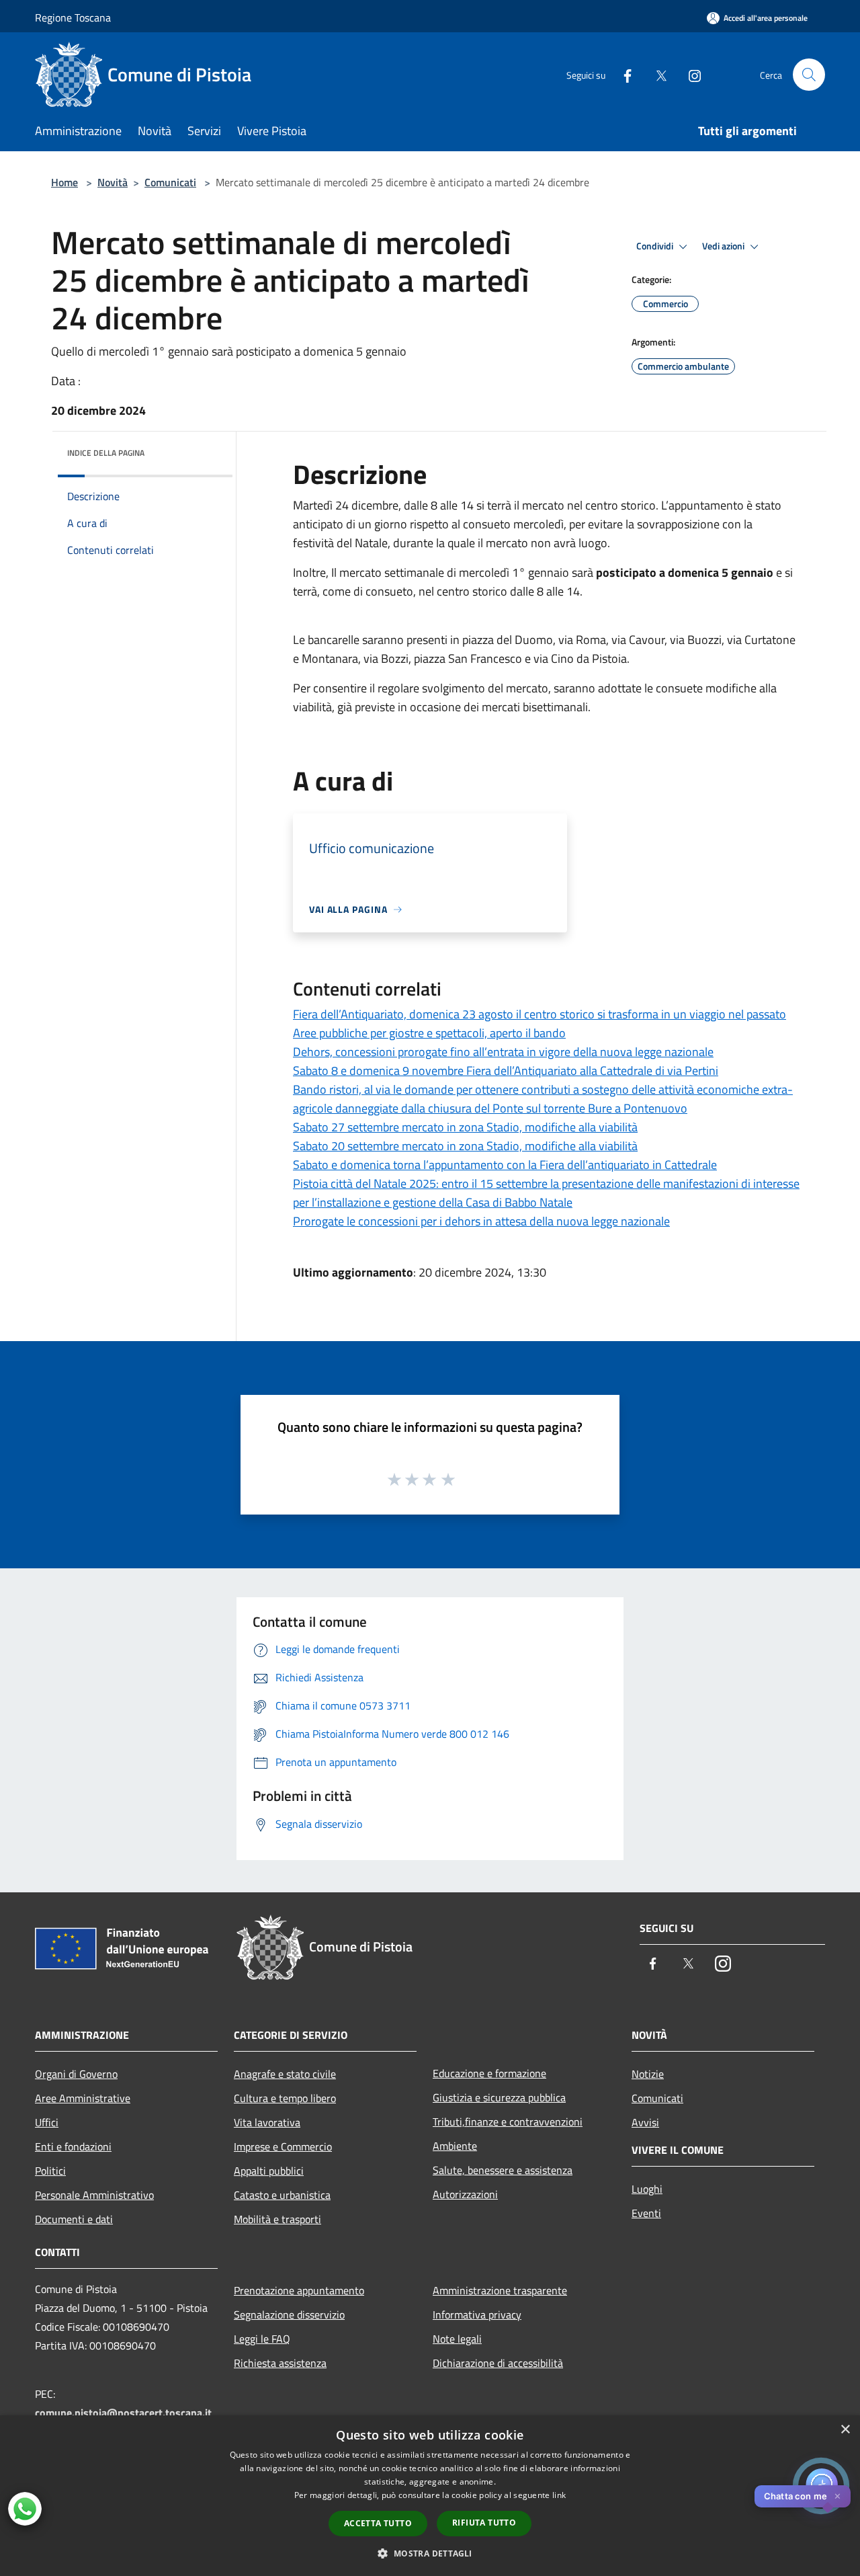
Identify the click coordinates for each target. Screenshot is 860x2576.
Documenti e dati (74, 2219)
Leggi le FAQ (262, 2339)
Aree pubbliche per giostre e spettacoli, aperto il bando (429, 1033)
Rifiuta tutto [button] (484, 2523)
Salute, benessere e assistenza (503, 2170)
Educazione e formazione (489, 2073)
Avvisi (645, 2122)
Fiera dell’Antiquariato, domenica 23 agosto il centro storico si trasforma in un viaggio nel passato (540, 1014)
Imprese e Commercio (283, 2146)
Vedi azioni (724, 246)
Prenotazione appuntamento (299, 2290)
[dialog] (430, 2496)
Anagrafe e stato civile (285, 2074)
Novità (113, 182)
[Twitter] (656, 74)
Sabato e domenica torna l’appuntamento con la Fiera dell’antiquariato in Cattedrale (505, 1165)
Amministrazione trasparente (500, 2290)
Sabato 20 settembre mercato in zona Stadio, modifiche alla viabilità (465, 1146)
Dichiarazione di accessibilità (498, 2363)
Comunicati (170, 182)
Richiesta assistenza (280, 2363)
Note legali (457, 2339)
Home (64, 182)
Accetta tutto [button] (378, 2523)
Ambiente (455, 2146)
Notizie (648, 2074)
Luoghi (647, 2189)
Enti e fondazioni (73, 2146)
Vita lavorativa (267, 2122)
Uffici (47, 2122)
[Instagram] (689, 74)
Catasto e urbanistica (282, 2195)
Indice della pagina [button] (106, 453)
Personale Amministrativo (94, 2195)
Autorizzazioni (465, 2194)
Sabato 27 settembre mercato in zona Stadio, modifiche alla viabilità (465, 1127)
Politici (50, 2171)
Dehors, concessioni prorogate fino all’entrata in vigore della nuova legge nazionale (503, 1052)
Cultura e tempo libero (285, 2098)
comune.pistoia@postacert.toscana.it (123, 2413)
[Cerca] (809, 75)
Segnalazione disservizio (289, 2315)
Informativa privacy (477, 2315)
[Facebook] (622, 74)
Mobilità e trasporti (277, 2219)
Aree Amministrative (83, 2098)
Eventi (646, 2213)
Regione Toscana (73, 17)
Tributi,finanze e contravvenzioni (508, 2122)
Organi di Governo (76, 2074)
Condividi (656, 246)
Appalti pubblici (269, 2171)
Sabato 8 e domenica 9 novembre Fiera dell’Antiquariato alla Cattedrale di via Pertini (506, 1071)
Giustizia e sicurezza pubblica (499, 2097)
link (559, 2495)
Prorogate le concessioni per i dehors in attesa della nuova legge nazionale (481, 1221)
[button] (430, 2553)
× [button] (845, 2430)
